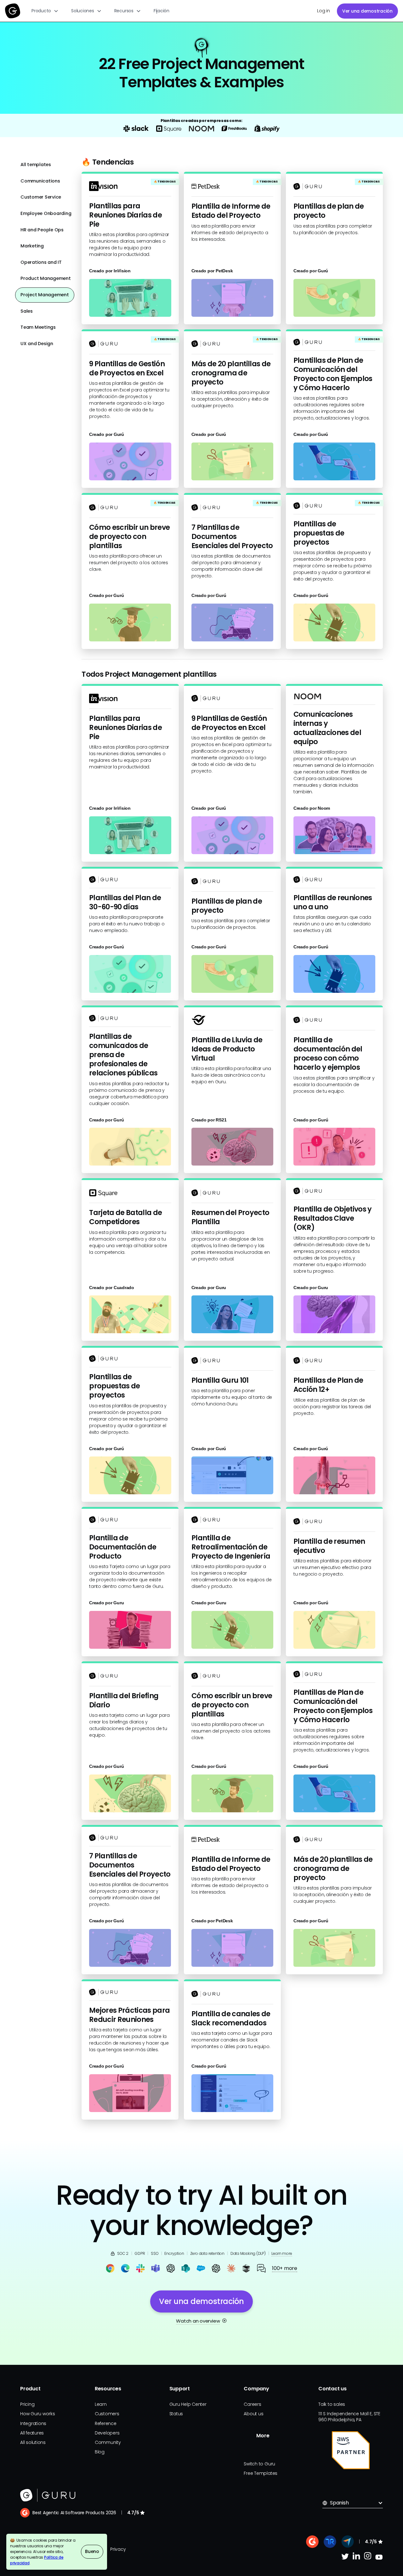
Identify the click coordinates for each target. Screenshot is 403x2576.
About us (253, 2414)
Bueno (92, 2551)
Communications (40, 181)
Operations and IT (41, 262)
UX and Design (37, 344)
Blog (100, 2452)
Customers (107, 2414)
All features (32, 2433)
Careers (252, 2404)
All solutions (33, 2442)
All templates (36, 165)
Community (108, 2442)
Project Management (45, 295)
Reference (106, 2423)
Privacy (118, 2549)
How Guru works (38, 2414)
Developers (107, 2433)
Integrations (33, 2423)
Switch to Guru (259, 2464)
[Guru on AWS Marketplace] (351, 2450)
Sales (27, 311)
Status (176, 2414)
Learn (101, 2404)
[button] (45, 11)
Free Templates (261, 2473)
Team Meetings (38, 327)
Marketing (32, 246)
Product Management (46, 278)
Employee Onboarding (46, 213)
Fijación (162, 11)
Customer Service (41, 197)
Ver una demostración (367, 11)
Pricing (27, 2404)
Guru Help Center (188, 2404)
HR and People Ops (42, 230)
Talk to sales (332, 2404)
